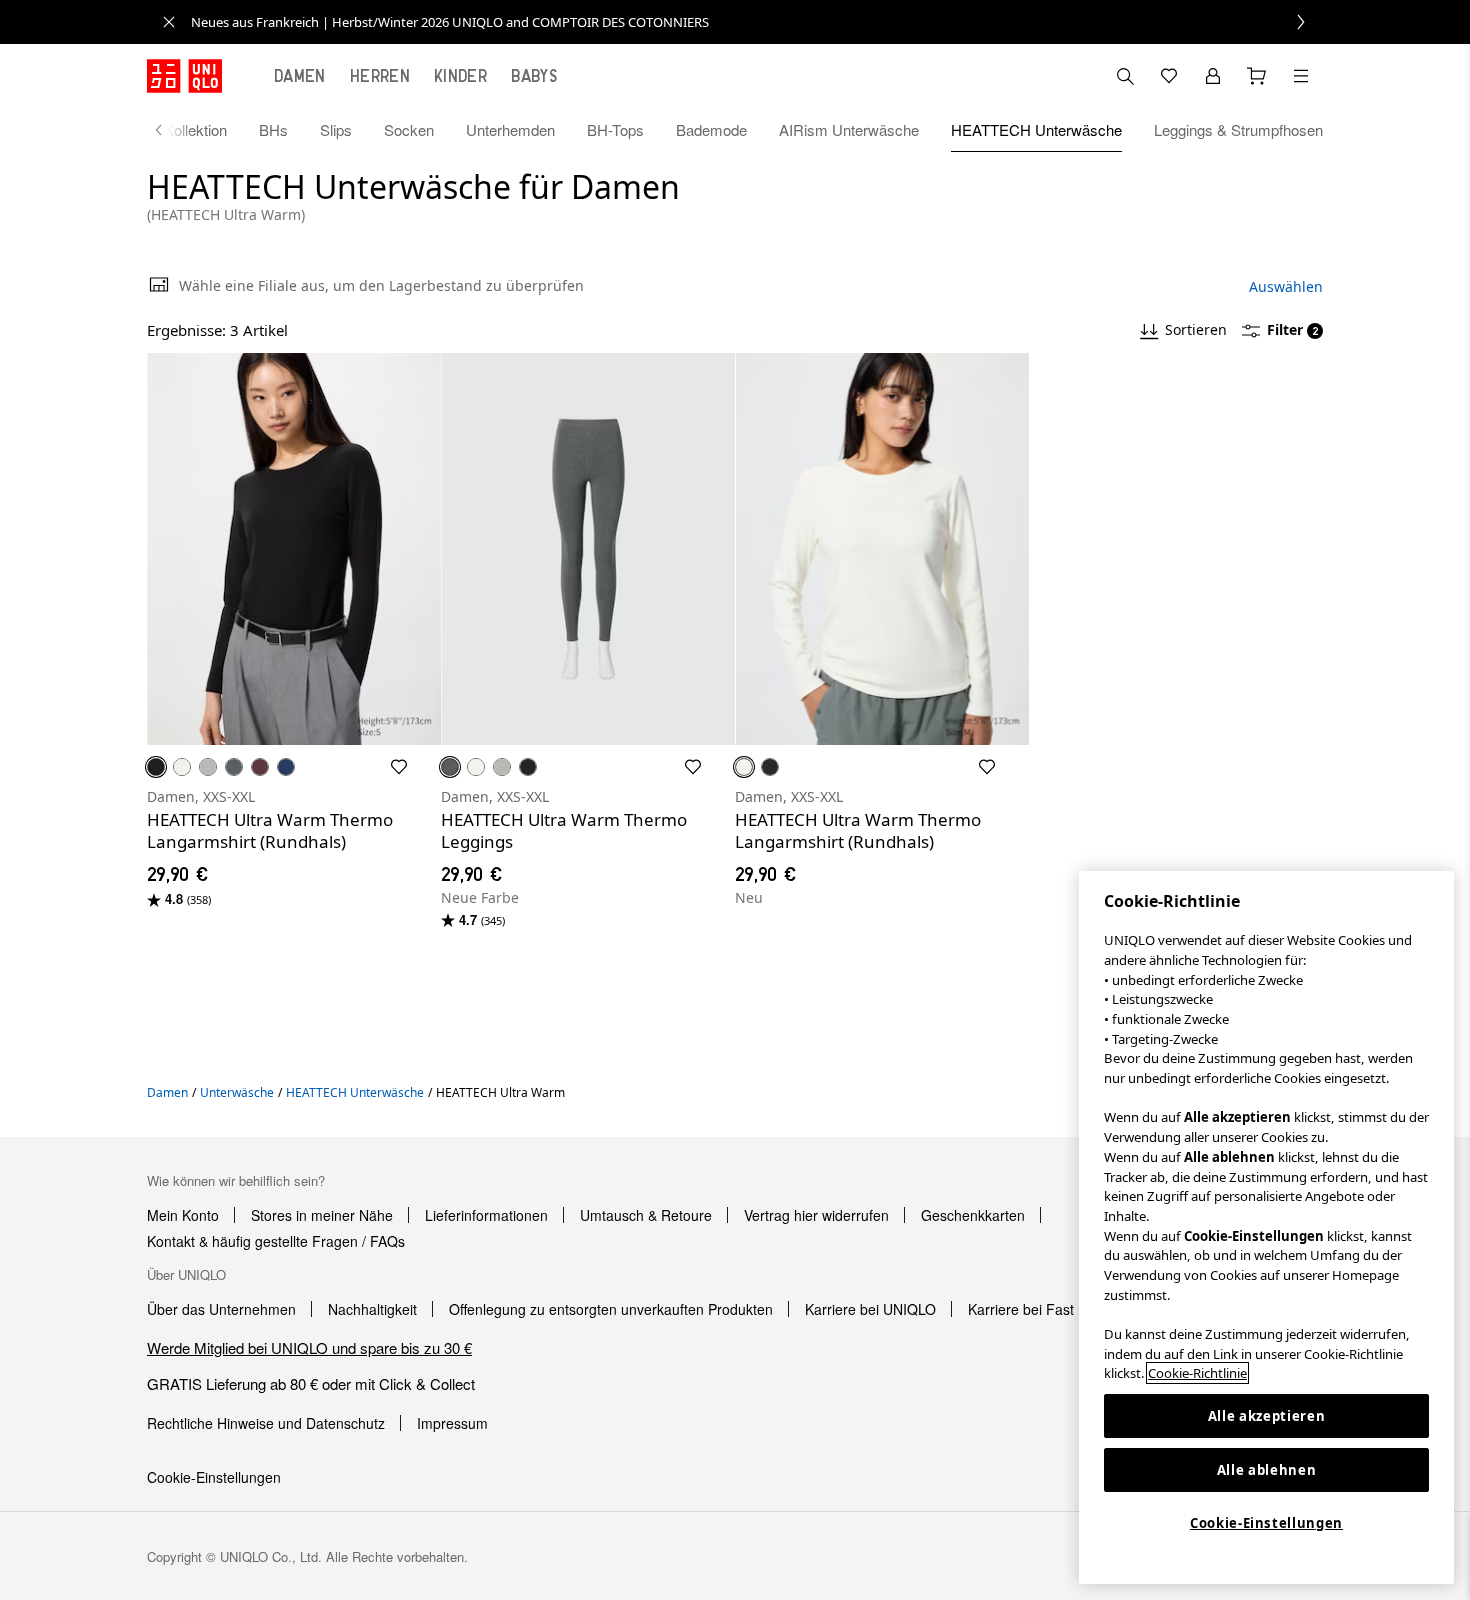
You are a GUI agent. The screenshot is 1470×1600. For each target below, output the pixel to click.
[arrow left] (169, 130)
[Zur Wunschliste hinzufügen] (399, 767)
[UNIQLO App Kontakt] (1125, 76)
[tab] (300, 76)
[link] (757, 22)
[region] (1266, 1227)
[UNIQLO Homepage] (184, 76)
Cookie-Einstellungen (1266, 1523)
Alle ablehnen (1267, 1470)
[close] (169, 22)
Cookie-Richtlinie (1197, 1373)
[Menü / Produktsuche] (1301, 76)
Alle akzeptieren (1267, 1416)
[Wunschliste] (1169, 76)
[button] (294, 549)
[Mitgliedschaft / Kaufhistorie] (1213, 76)
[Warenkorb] (1257, 76)
